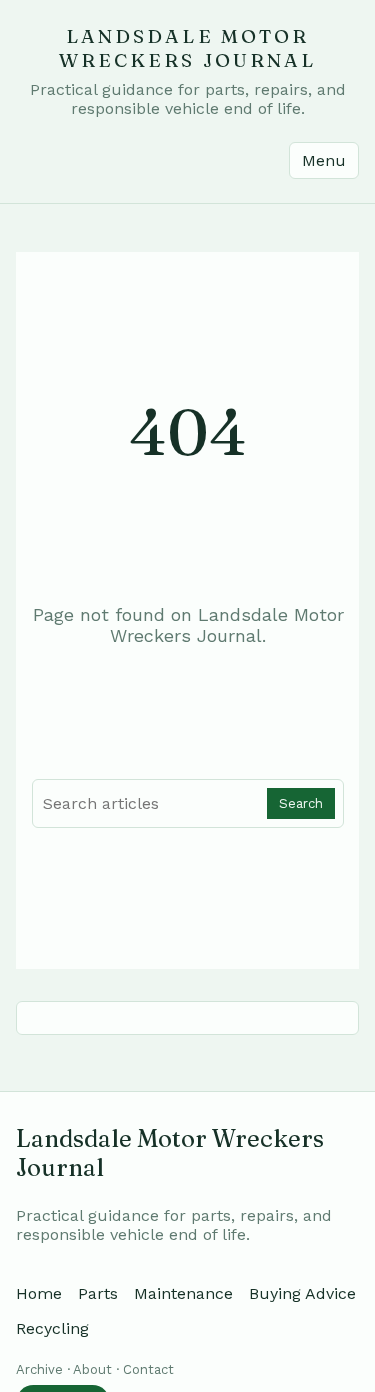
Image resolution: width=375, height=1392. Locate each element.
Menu (324, 160)
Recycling (52, 1328)
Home (39, 1293)
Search (301, 803)
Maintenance (183, 1293)
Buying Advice (302, 1293)
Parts (98, 1293)
